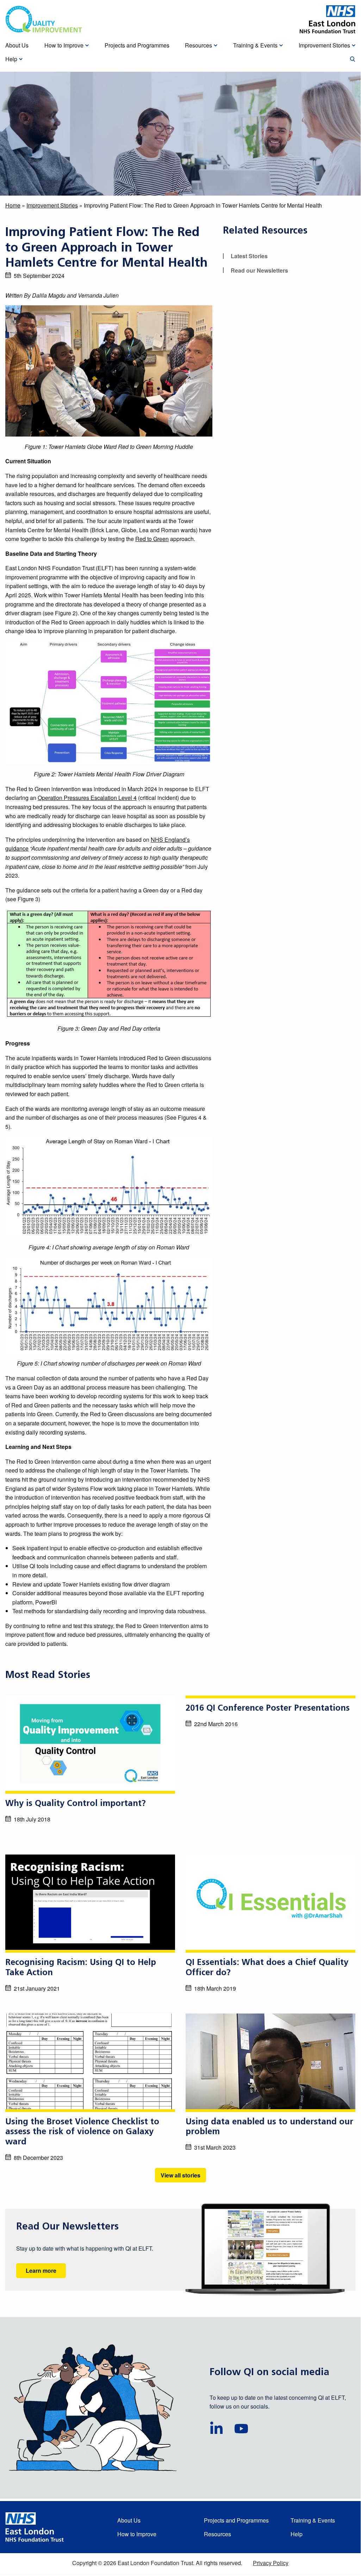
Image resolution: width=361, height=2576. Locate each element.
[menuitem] (353, 59)
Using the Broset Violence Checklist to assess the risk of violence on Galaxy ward (82, 2132)
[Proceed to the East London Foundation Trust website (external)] (328, 19)
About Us (129, 2520)
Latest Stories (249, 256)
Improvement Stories (52, 205)
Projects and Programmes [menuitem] (137, 45)
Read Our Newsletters (67, 2227)
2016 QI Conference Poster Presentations (268, 1709)
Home (13, 205)
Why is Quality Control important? (76, 1804)
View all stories (180, 2175)
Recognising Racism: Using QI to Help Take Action (81, 1968)
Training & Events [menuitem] (255, 45)
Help (297, 2534)
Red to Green (152, 539)
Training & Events (313, 2520)
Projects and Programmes (236, 2520)
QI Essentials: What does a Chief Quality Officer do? (267, 1968)
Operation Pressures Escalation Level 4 (87, 798)
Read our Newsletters (259, 270)
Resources (217, 2534)
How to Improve (137, 2534)
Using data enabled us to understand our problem (269, 2127)
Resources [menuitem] (198, 45)
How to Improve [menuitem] (64, 45)
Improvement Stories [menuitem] (324, 45)
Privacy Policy (271, 2563)
